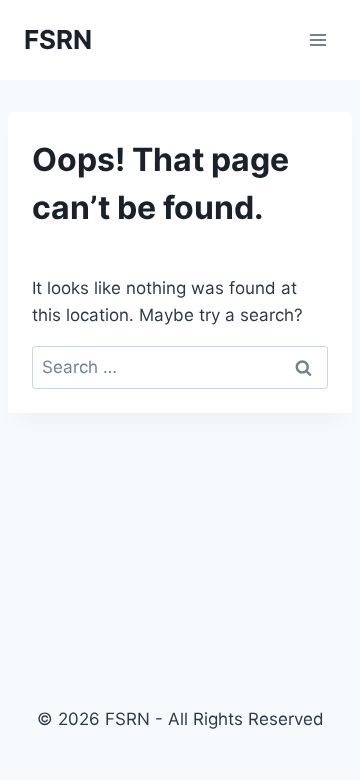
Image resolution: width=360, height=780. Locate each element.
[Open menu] (317, 39)
